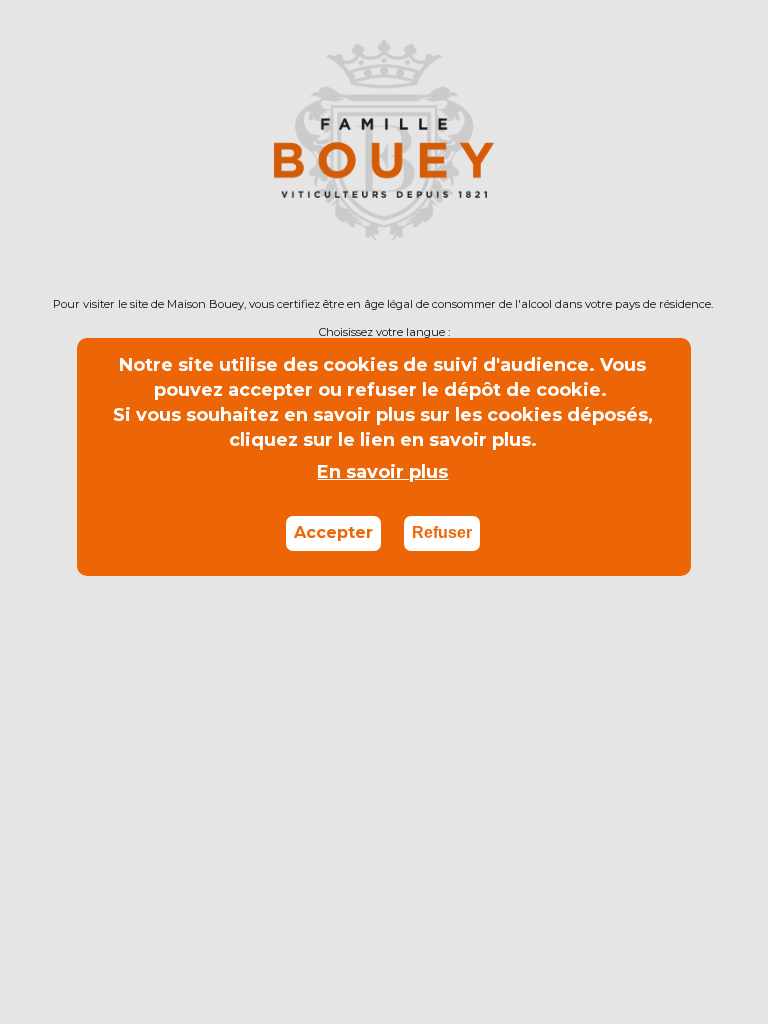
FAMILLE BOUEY (637, 202)
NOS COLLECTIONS (325, 225)
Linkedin (32, 22)
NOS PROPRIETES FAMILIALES (428, 202)
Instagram (63, 22)
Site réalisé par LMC (411, 891)
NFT (441, 225)
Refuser (442, 532)
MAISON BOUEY (369, 248)
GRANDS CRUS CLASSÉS (577, 225)
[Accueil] (384, 107)
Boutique (114, 202)
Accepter (333, 532)
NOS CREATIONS (156, 225)
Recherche (736, 248)
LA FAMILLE (236, 202)
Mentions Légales (686, 891)
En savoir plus (382, 472)
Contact (573, 891)
